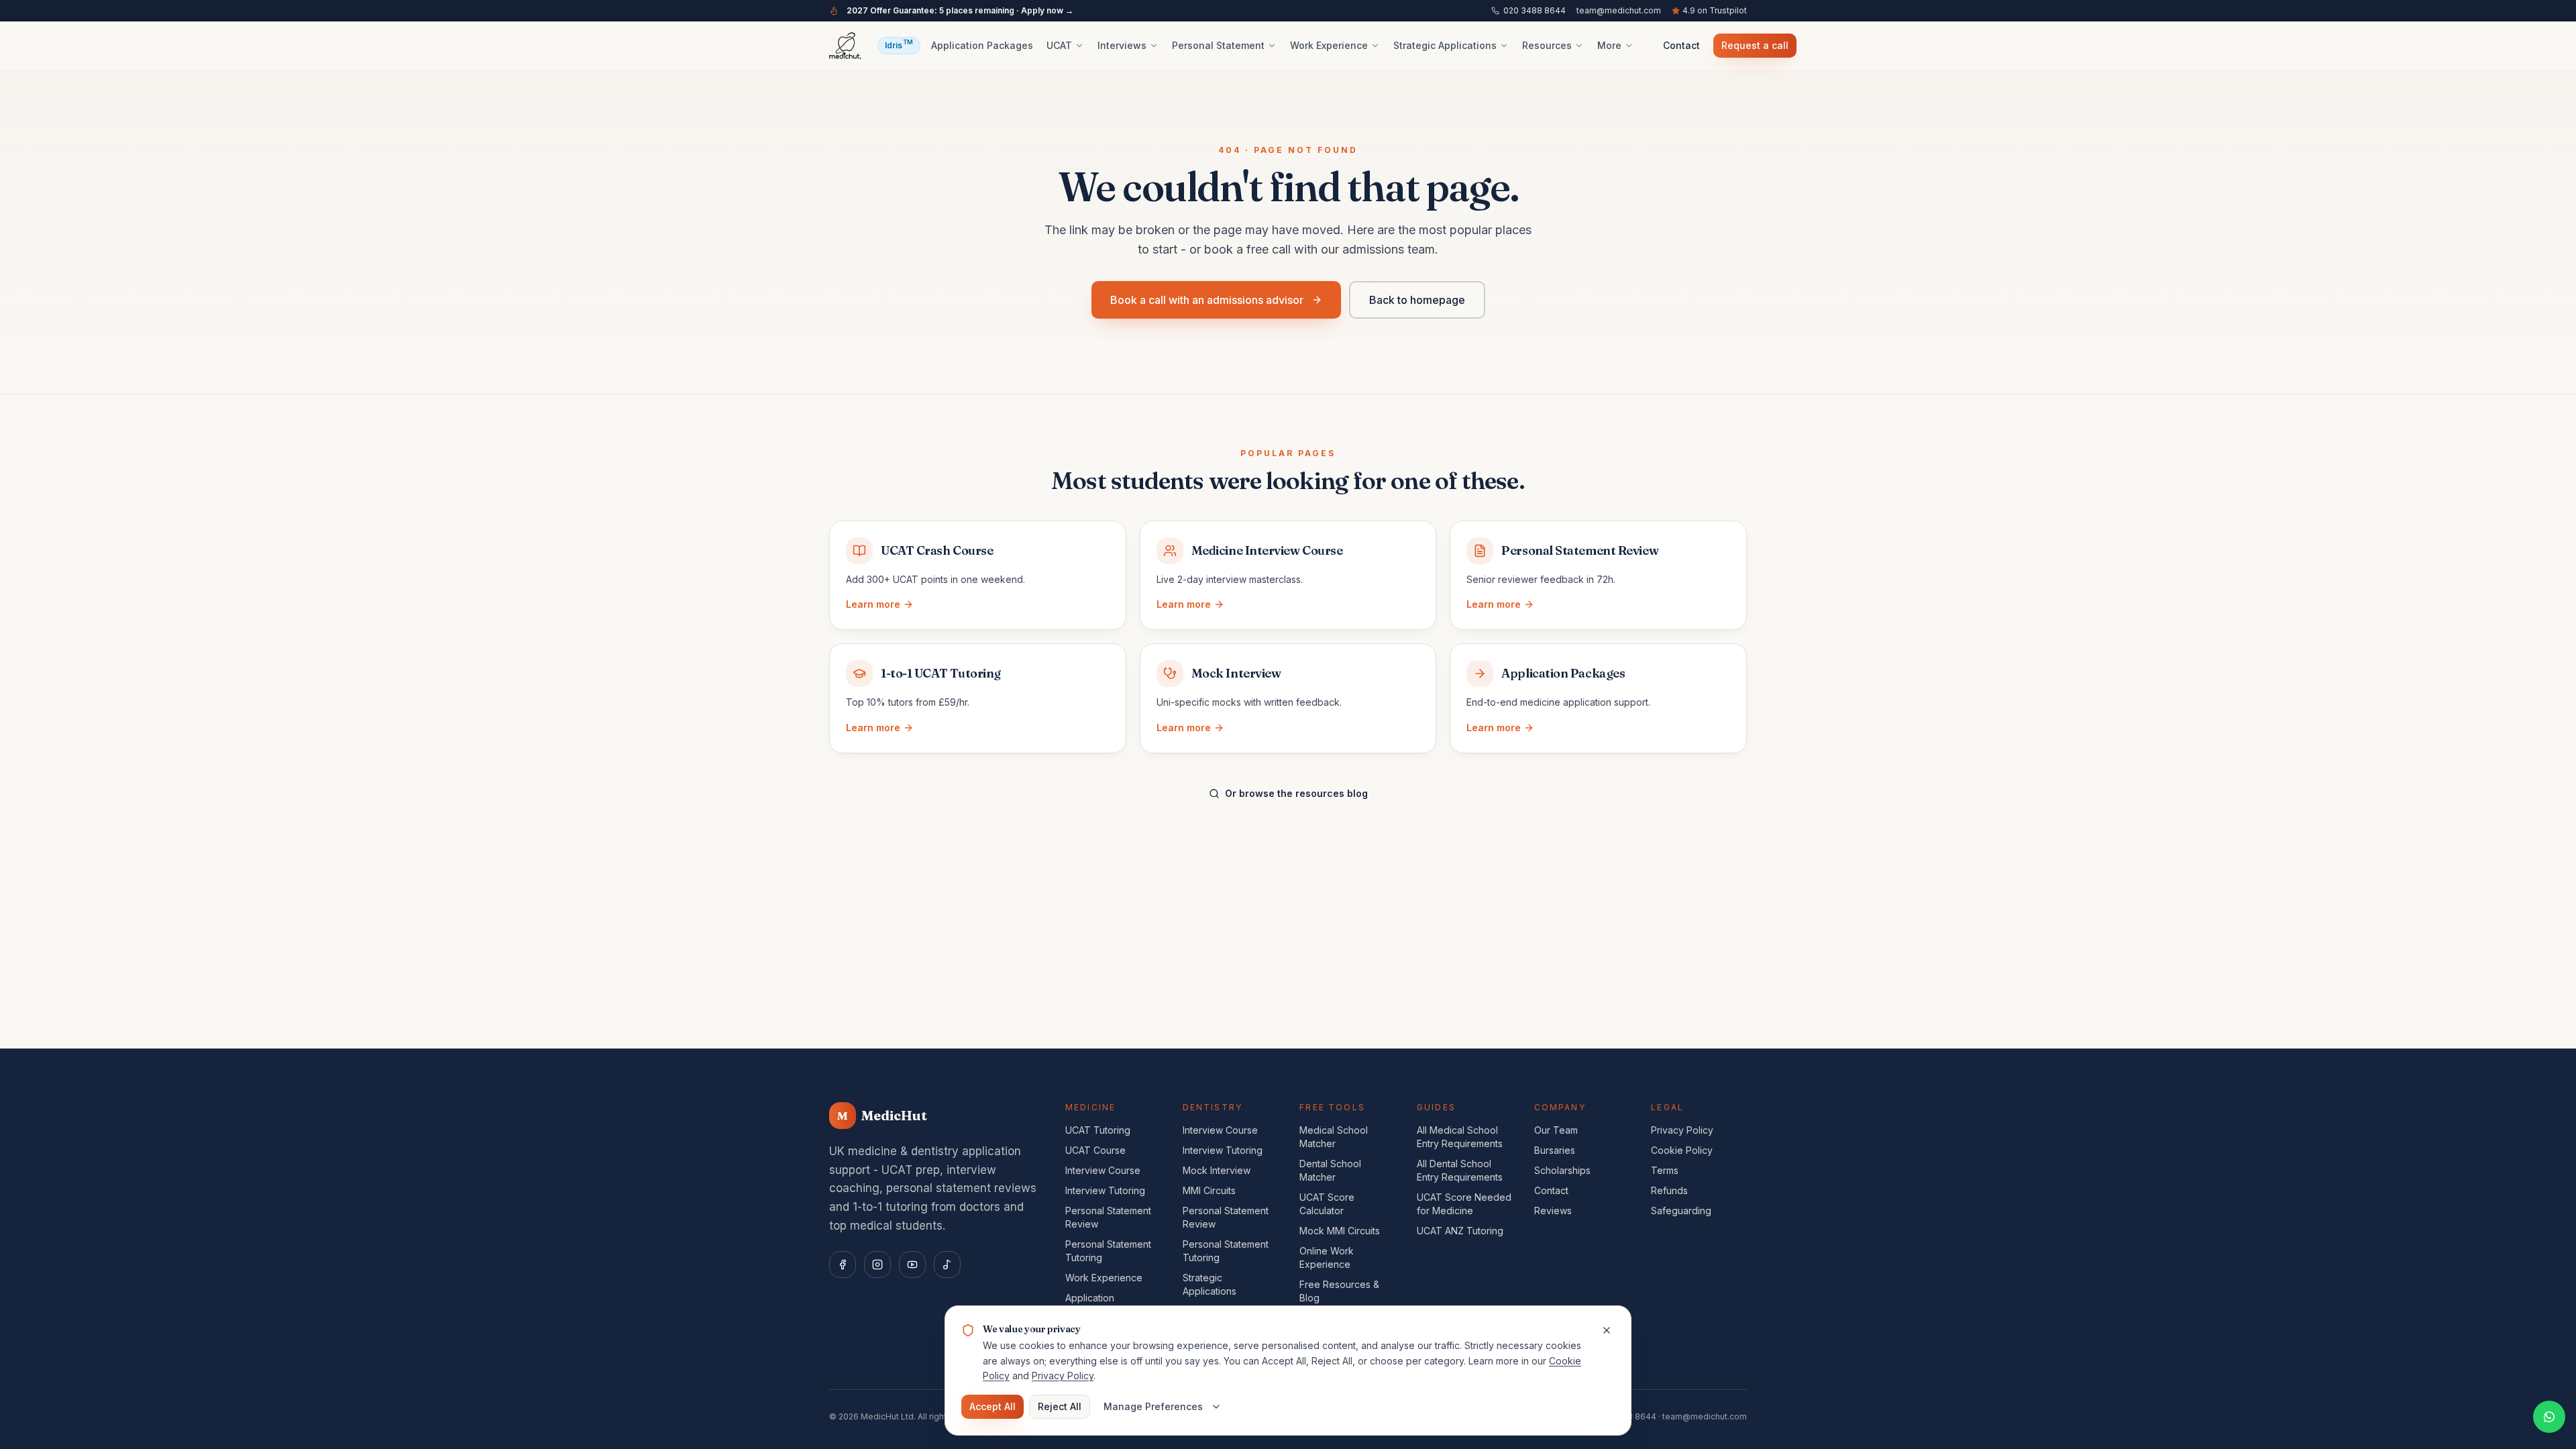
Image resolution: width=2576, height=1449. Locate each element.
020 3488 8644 (1535, 10)
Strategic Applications (1445, 45)
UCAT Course (1095, 1150)
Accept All (992, 1406)
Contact (1681, 45)
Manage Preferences (1153, 1406)
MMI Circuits (1209, 1190)
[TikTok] (947, 1265)
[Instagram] (877, 1265)
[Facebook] (843, 1265)
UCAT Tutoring (1098, 1130)
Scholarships (1562, 1170)
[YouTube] (912, 1265)
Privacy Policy (1682, 1130)
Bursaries (1555, 1150)
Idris (899, 44)
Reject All (1060, 1406)
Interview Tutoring (1105, 1190)
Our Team (1556, 1130)
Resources (1547, 45)
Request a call (1755, 45)
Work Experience (1329, 45)
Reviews (1553, 1211)
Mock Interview (1217, 1170)
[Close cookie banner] (1607, 1330)
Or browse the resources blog (1296, 793)
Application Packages (982, 45)
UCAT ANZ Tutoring (1460, 1231)
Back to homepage (1417, 300)
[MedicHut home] (845, 46)
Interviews (1122, 45)
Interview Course (1103, 1170)
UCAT (1059, 45)
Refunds (1669, 1190)
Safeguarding (1681, 1211)
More (1609, 45)
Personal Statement (1218, 45)
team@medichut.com (1619, 10)
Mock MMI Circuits (1340, 1231)
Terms (1665, 1170)
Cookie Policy (1682, 1150)
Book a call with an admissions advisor (1207, 300)
